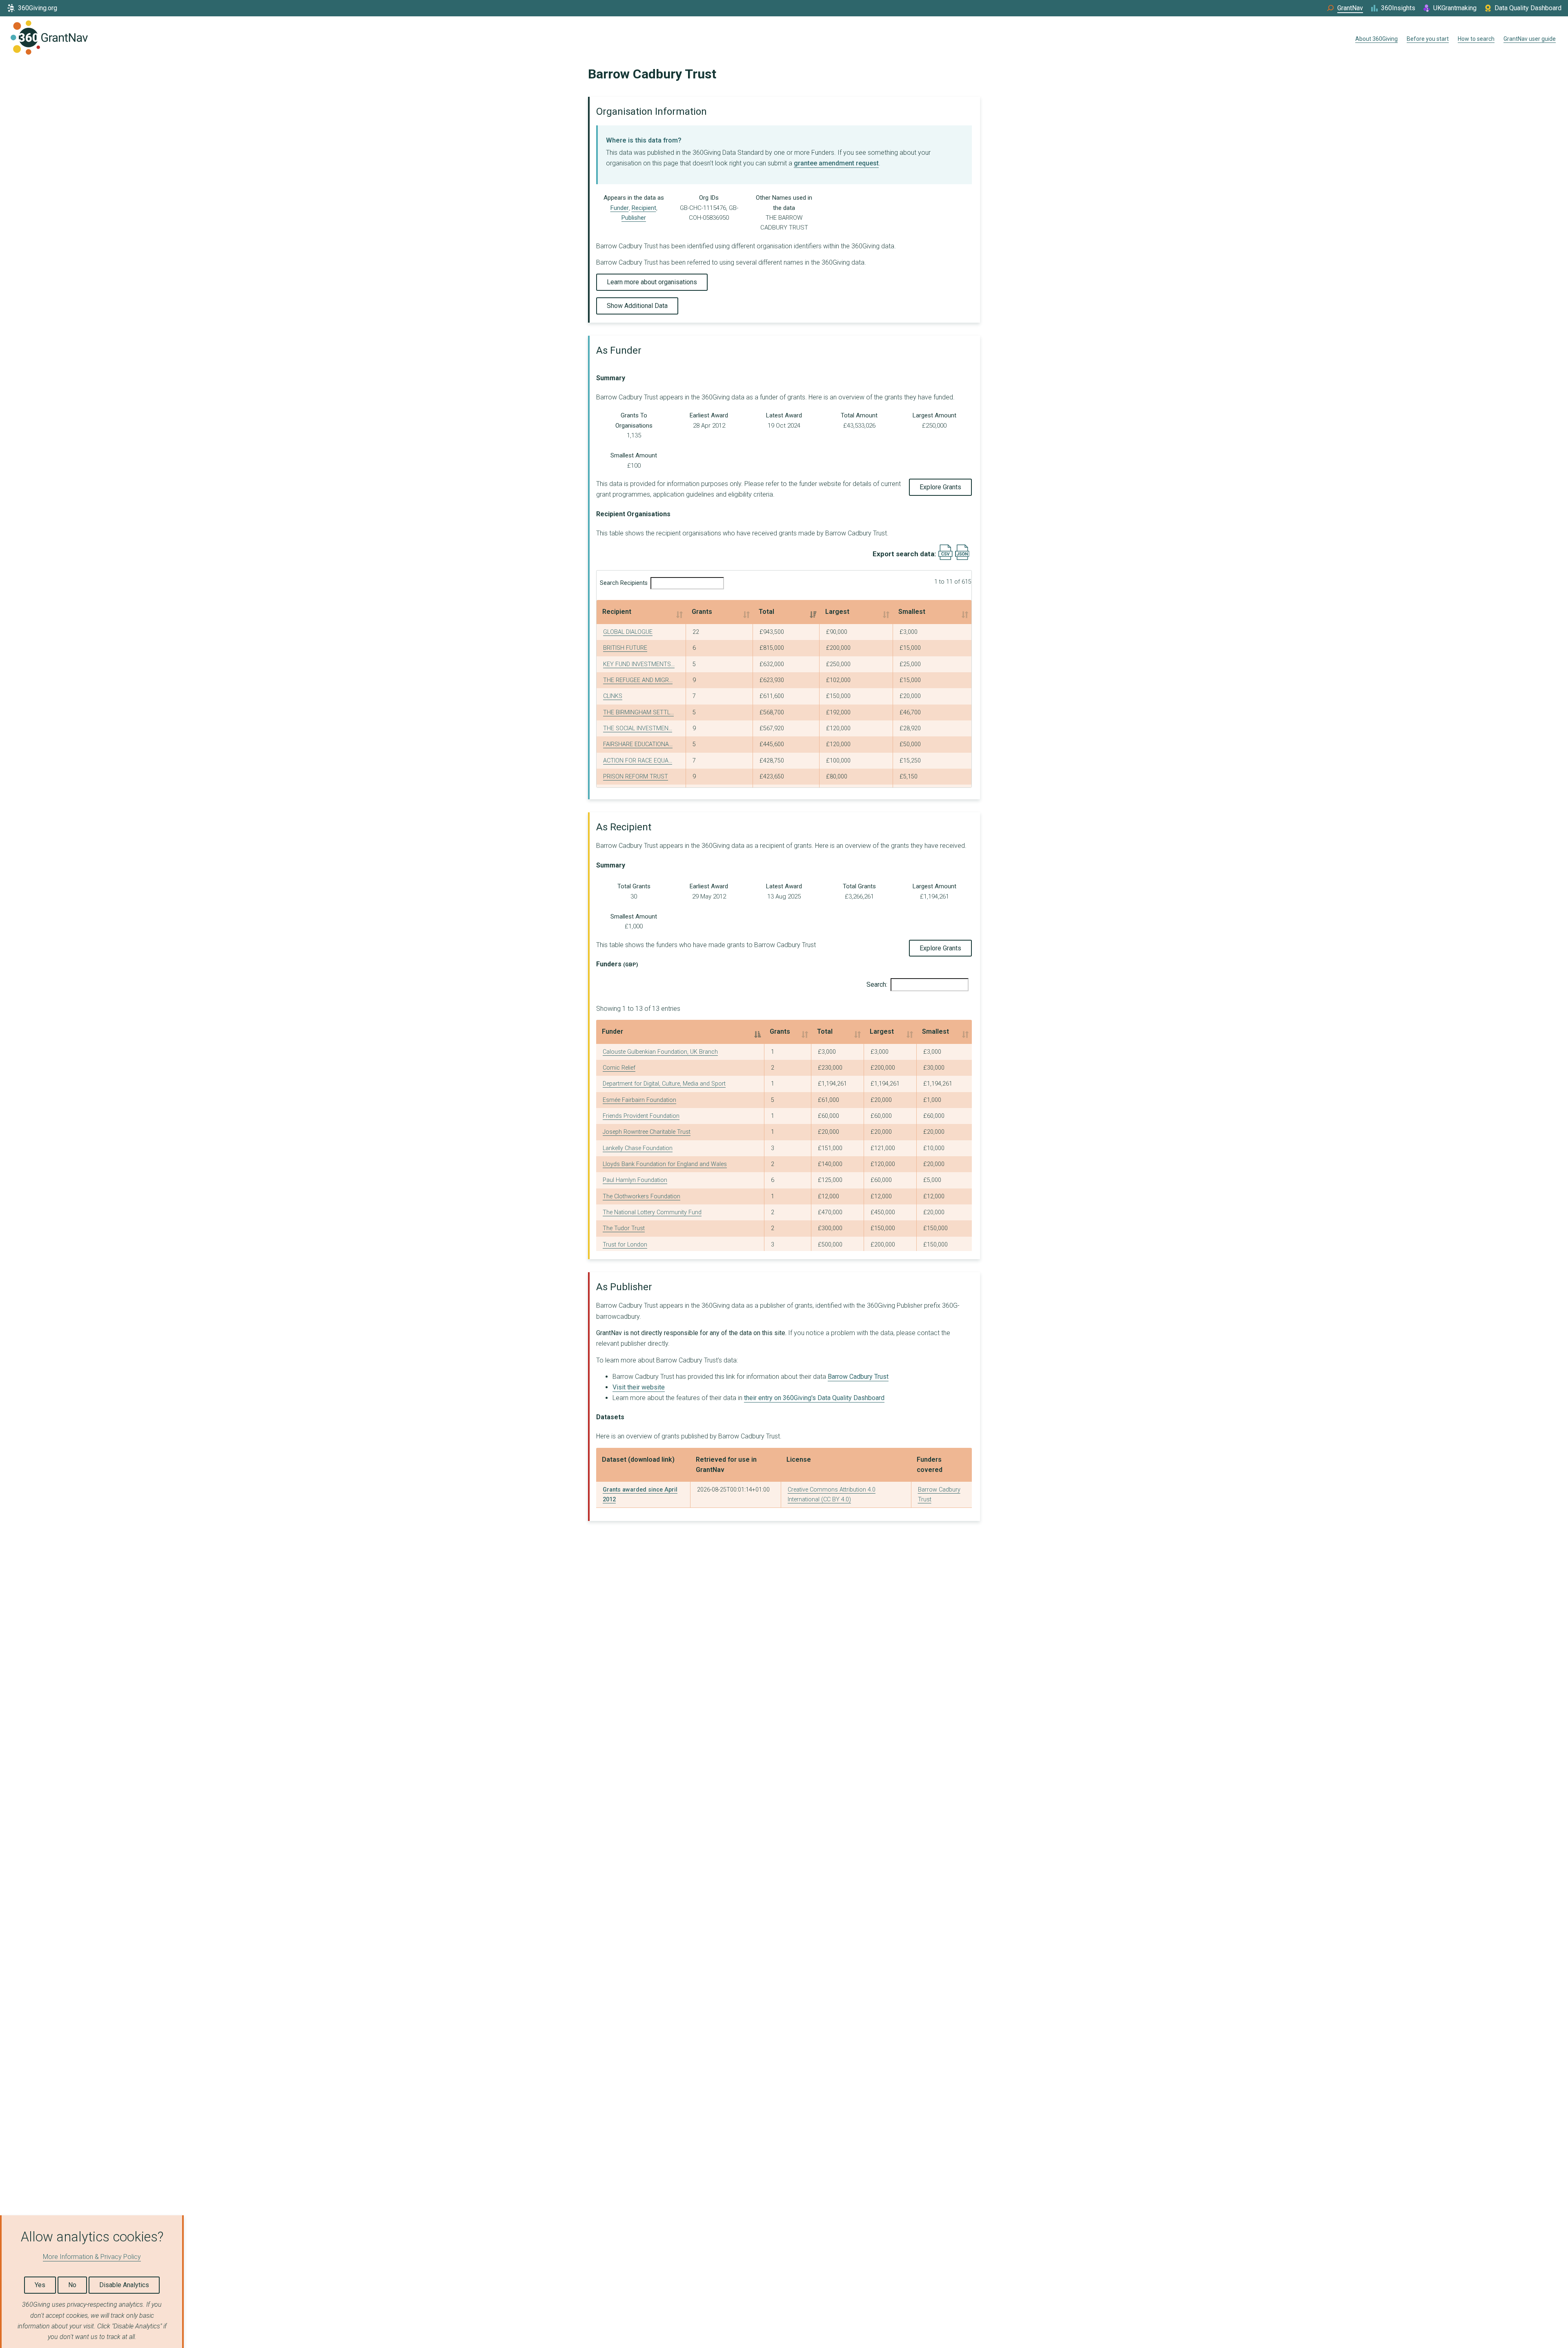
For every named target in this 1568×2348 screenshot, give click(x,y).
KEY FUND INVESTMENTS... (639, 664)
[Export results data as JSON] (962, 558)
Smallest (912, 612)
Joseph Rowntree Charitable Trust (647, 1132)
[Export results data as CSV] (945, 558)
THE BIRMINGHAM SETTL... (638, 712)
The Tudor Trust (624, 1228)
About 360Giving (1376, 39)
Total (766, 612)
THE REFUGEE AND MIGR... (638, 680)
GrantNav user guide (1530, 39)
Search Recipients (624, 583)
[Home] (49, 39)
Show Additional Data (637, 306)
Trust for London (625, 1245)
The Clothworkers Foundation (641, 1196)
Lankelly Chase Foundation (638, 1148)
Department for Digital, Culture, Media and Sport (664, 1084)
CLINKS (613, 696)
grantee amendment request (836, 163)
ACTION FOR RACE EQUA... (638, 761)
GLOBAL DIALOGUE (628, 632)
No (72, 2285)
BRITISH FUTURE (625, 648)
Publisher (634, 218)
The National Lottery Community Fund (652, 1212)
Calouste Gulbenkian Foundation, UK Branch (660, 1052)
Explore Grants (940, 487)
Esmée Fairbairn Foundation (639, 1100)
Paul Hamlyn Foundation (635, 1180)
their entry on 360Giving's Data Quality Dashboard (814, 1398)
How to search (1476, 39)
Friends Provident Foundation (641, 1116)
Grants (702, 612)
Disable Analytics (124, 2285)
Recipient (644, 208)
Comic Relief (619, 1068)
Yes (40, 2285)
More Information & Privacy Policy (92, 2257)
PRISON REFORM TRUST (636, 777)
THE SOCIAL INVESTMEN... (638, 728)
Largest (837, 612)
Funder (620, 208)
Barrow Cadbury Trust (858, 1377)
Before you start (1428, 39)
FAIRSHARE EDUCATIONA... (638, 744)
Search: (877, 984)
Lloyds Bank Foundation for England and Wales (665, 1164)
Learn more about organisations (652, 282)
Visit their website (639, 1387)
